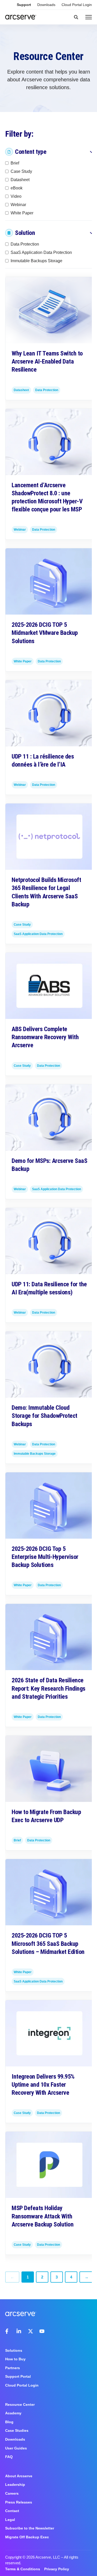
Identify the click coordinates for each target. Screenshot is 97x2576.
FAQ (9, 2457)
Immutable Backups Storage (36, 261)
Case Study (21, 171)
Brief (15, 163)
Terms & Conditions (23, 2569)
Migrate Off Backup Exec (27, 2537)
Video (16, 196)
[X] (31, 2331)
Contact (12, 2511)
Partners (13, 2368)
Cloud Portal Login (77, 5)
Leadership (15, 2485)
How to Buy (15, 2359)
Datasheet (20, 179)
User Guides (16, 2448)
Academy (13, 2413)
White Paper (22, 213)
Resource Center (20, 2404)
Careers (12, 2493)
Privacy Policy (57, 2569)
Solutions (14, 2350)
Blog (9, 2422)
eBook (17, 188)
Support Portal (18, 2376)
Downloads (46, 5)
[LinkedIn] (19, 2331)
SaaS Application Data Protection (41, 252)
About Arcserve (19, 2476)
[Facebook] (8, 2331)
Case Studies (17, 2430)
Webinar (18, 204)
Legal (10, 2520)
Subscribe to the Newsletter (30, 2528)
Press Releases (19, 2502)
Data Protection (25, 244)
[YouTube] (42, 2331)
